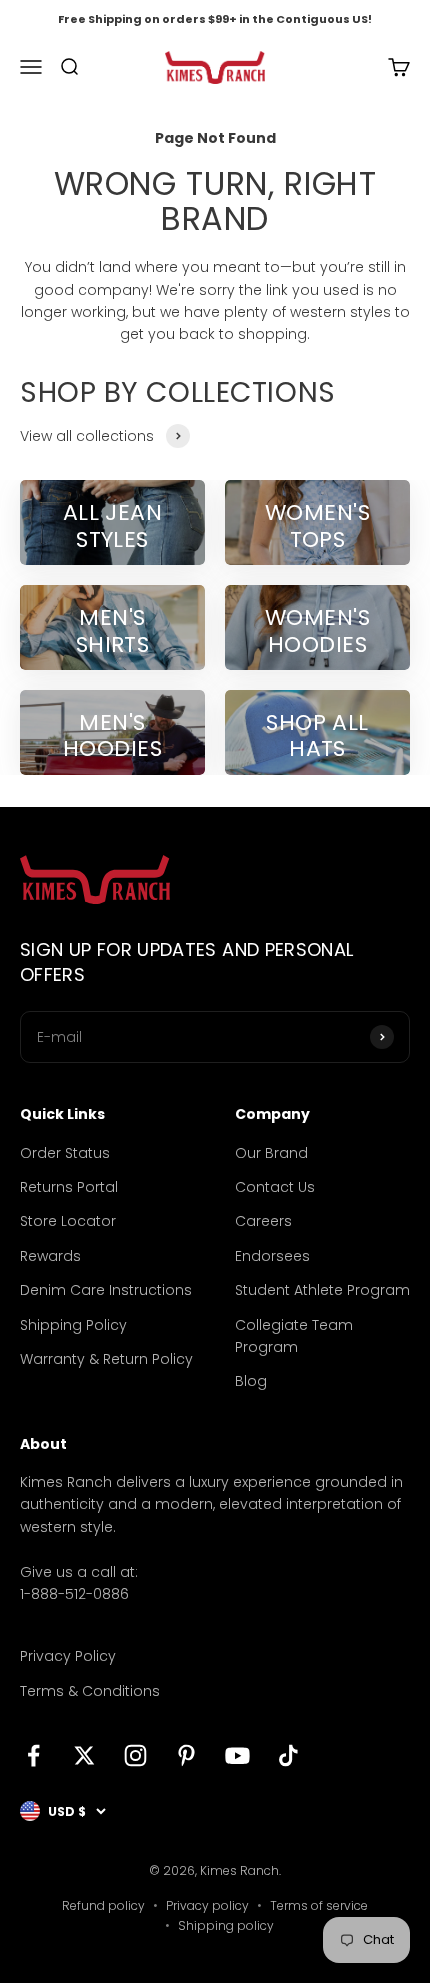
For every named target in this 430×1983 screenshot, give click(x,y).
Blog (251, 1381)
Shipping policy (226, 1925)
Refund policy (103, 1905)
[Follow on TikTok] (288, 1755)
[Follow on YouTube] (237, 1755)
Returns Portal (69, 1187)
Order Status (65, 1153)
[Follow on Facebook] (33, 1755)
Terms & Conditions (90, 1691)
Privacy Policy (68, 1656)
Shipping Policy (73, 1325)
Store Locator (68, 1221)
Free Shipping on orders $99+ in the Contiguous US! (215, 19)
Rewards (50, 1256)
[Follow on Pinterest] (186, 1755)
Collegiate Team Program (294, 1336)
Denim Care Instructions (106, 1290)
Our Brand (271, 1153)
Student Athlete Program (322, 1290)
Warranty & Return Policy (106, 1359)
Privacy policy (207, 1905)
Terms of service (319, 1905)
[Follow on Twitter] (84, 1755)
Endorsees (272, 1256)
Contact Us (275, 1187)
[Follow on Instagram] (135, 1755)
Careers (263, 1221)
